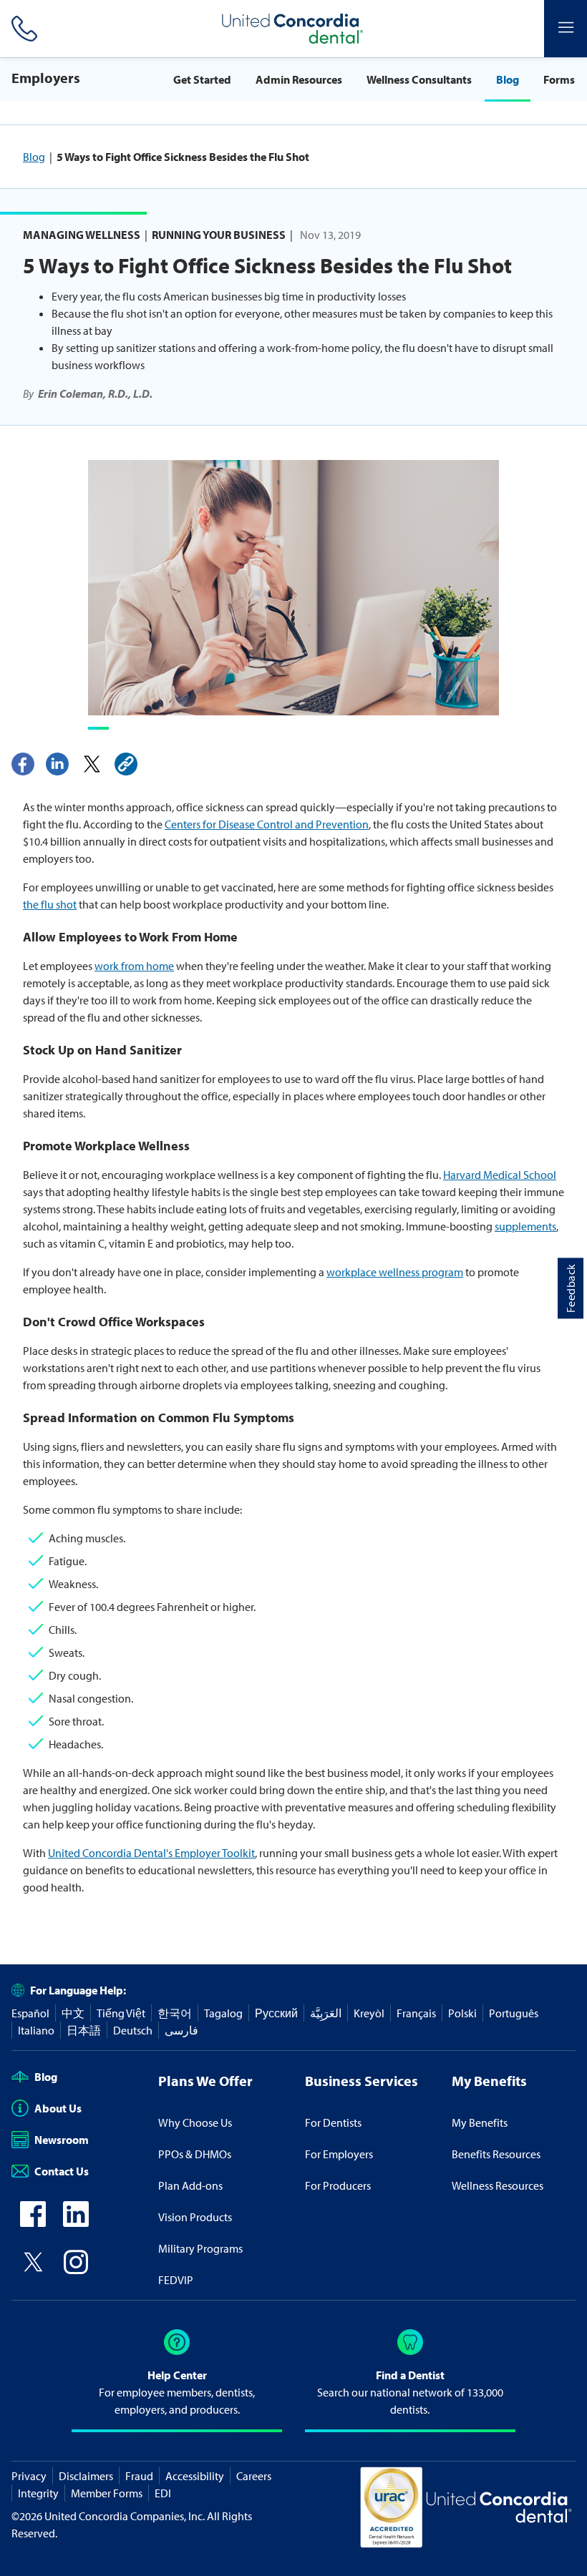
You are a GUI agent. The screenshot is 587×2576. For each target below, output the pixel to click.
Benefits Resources (496, 2154)
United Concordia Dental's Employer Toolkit (151, 1853)
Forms (559, 79)
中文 (73, 2013)
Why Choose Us (195, 2122)
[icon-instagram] (76, 2271)
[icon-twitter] (33, 2271)
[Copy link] (126, 764)
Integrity (38, 2493)
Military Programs (200, 2248)
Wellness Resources (498, 2185)
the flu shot (50, 904)
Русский (276, 2013)
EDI (163, 2493)
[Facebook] (23, 764)
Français (416, 2013)
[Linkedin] (57, 764)
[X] (92, 764)
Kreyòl (369, 2013)
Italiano (36, 2030)
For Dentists (333, 2122)
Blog (508, 79)
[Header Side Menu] (566, 29)
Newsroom (62, 2140)
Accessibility (195, 2476)
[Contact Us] (21, 29)
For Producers (338, 2185)
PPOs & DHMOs (195, 2154)
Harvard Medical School (500, 1175)
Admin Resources (299, 79)
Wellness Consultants (419, 79)
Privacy (29, 2476)
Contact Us (62, 2171)
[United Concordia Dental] (293, 29)
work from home (134, 966)
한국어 (175, 2013)
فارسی (181, 2030)
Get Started (202, 79)
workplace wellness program (395, 1272)
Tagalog (223, 2013)
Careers (254, 2476)
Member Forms (107, 2493)
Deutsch (133, 2030)
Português (514, 2013)
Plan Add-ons (190, 2185)
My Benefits (480, 2122)
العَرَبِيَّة (326, 2013)
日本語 (84, 2030)
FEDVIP (176, 2280)
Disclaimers (86, 2476)
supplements (525, 1226)
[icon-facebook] (33, 2223)
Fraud (139, 2476)
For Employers (339, 2154)
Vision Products (195, 2217)
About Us (58, 2108)
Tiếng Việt (121, 2013)
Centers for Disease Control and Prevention (267, 824)
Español (30, 2013)
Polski (462, 2013)
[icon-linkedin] (76, 2223)
